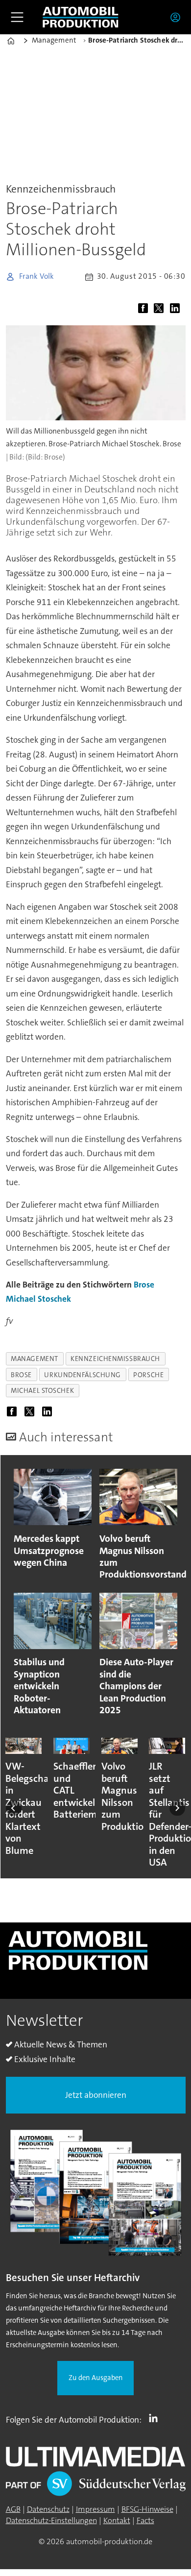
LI (156, 2418)
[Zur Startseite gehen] (80, 17)
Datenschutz (48, 2509)
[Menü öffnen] (17, 17)
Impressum (95, 2509)
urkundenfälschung (82, 1375)
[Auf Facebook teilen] (145, 309)
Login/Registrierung (178, 17)
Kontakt (117, 2520)
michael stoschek (42, 1390)
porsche (148, 1375)
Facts (145, 2520)
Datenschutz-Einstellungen (51, 2520)
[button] (14, 1808)
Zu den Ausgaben (96, 2378)
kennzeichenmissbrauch (115, 1359)
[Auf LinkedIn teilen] (177, 309)
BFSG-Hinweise (147, 2509)
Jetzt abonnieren (96, 2095)
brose (21, 1375)
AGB (13, 2509)
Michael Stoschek (38, 1299)
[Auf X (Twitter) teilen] (161, 309)
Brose (144, 1285)
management (35, 1359)
